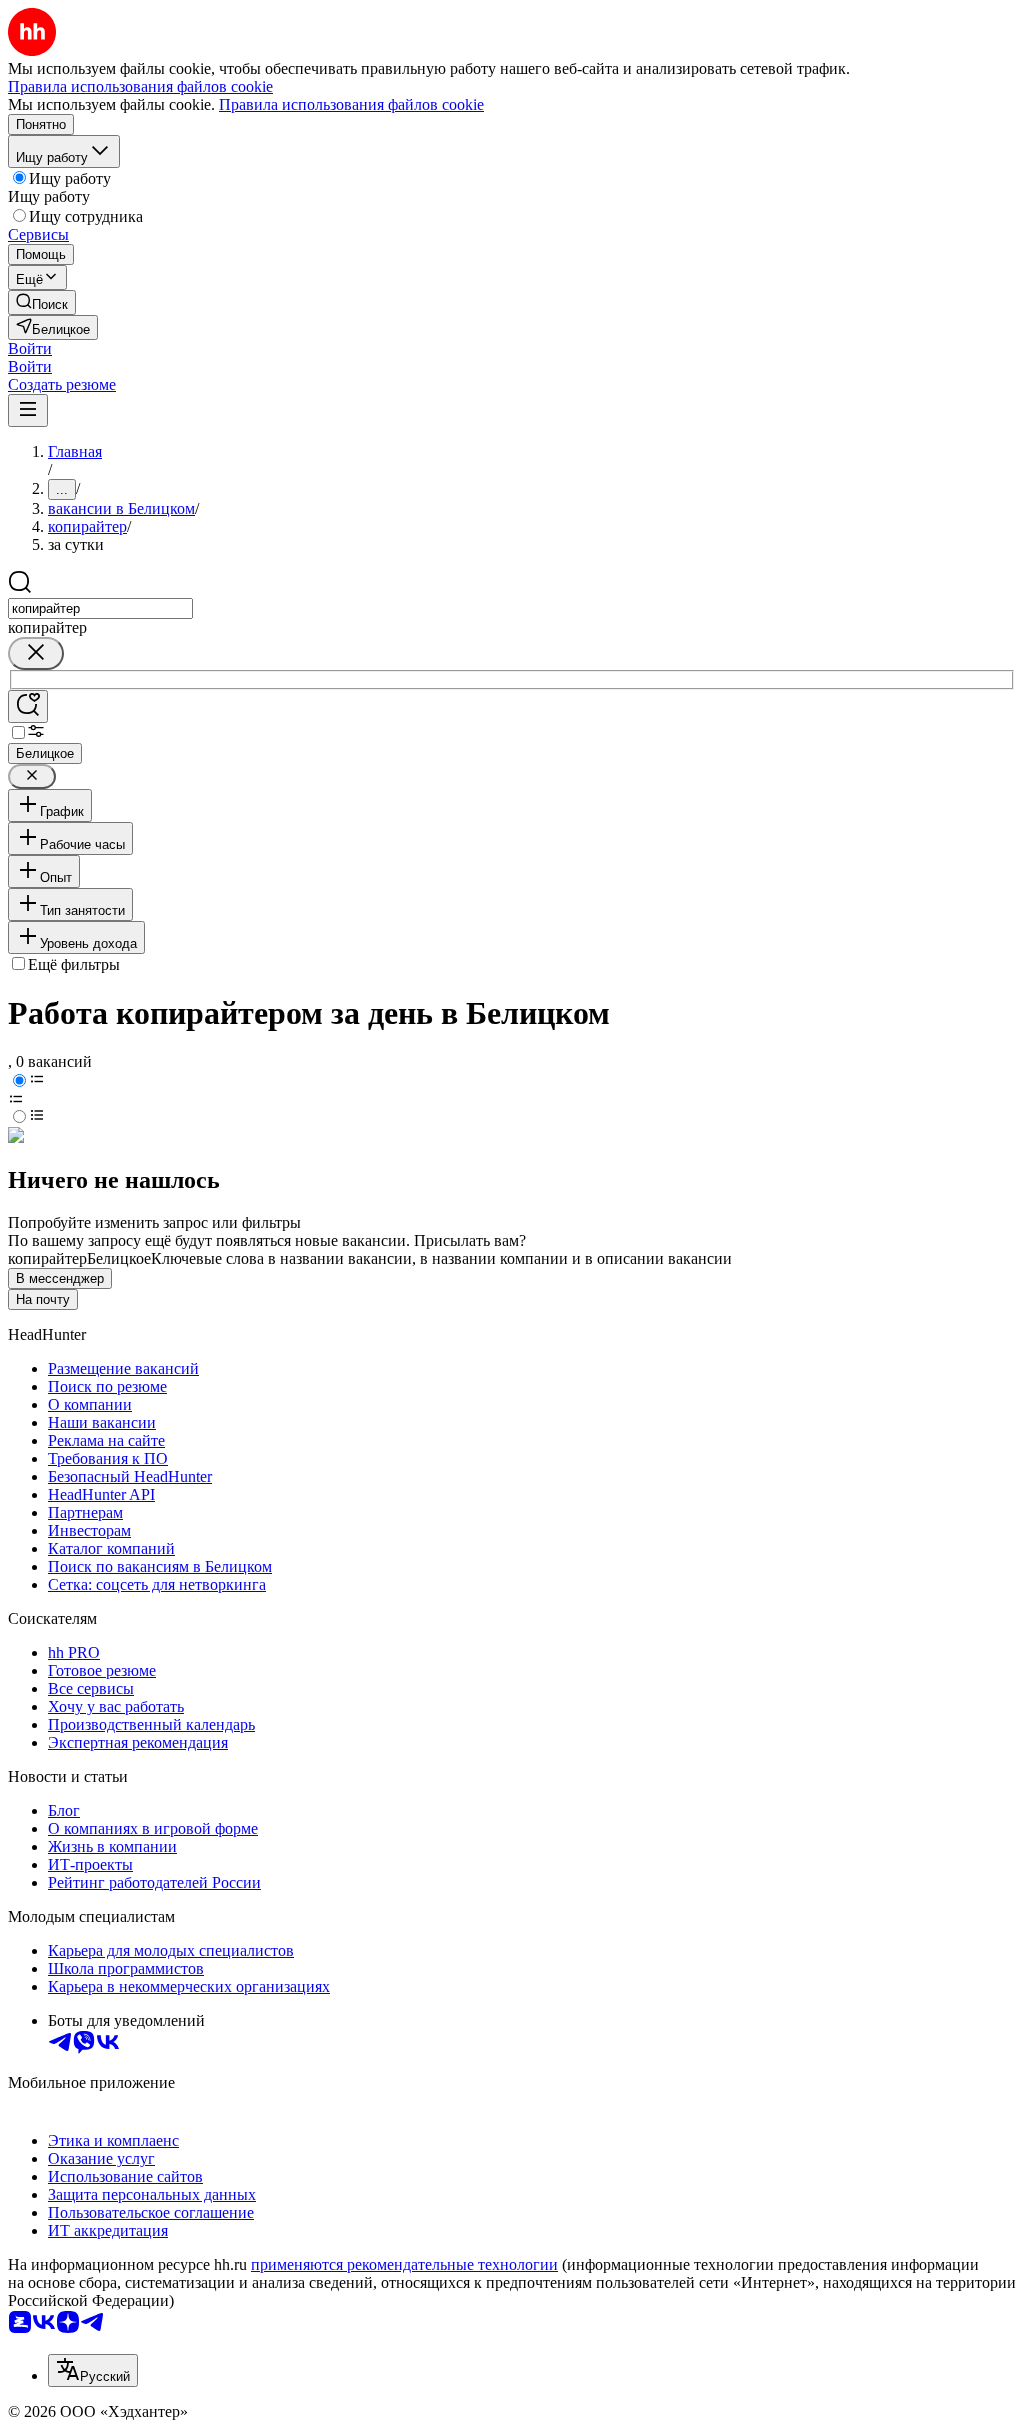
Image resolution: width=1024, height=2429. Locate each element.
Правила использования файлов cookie (351, 104)
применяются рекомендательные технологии (404, 2264)
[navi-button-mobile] (28, 410)
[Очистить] (36, 653)
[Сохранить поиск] (28, 706)
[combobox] (100, 608)
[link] (42, 302)
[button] (30, 348)
